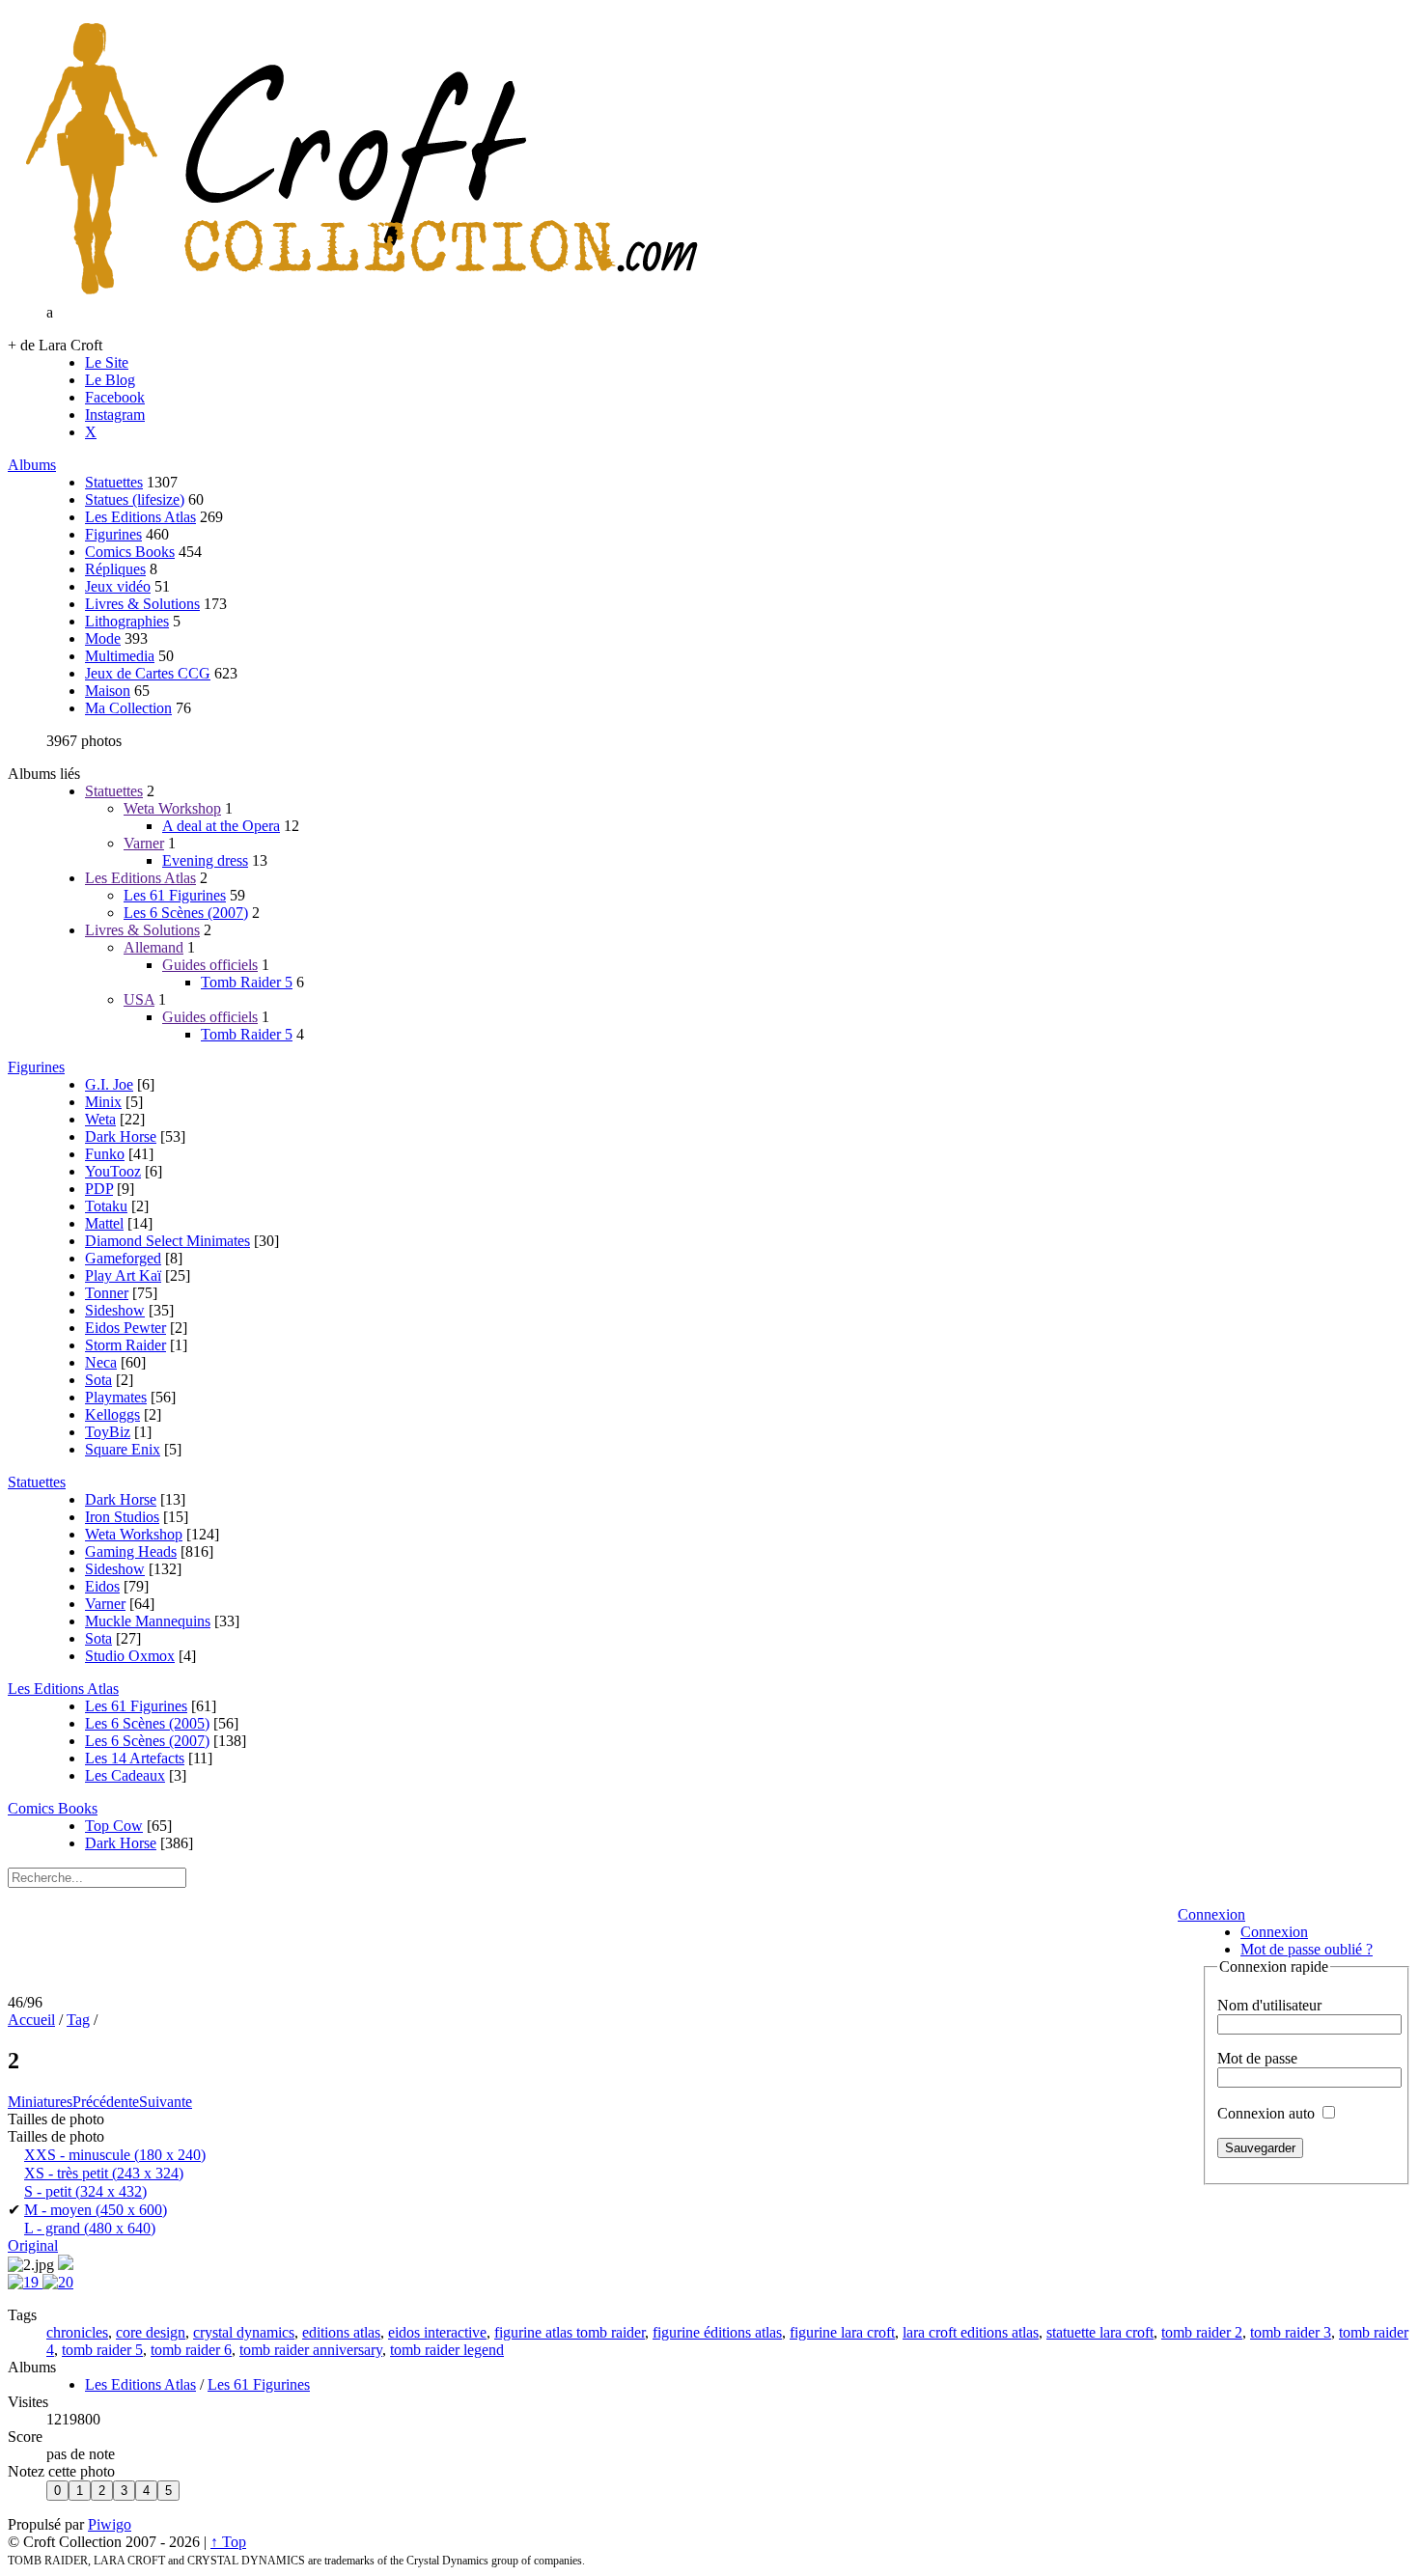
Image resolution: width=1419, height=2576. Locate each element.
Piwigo (110, 2524)
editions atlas (341, 2332)
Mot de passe (1257, 2058)
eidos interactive (437, 2332)
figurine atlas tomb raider (570, 2332)
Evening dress (205, 860)
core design (151, 2332)
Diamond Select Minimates (167, 1241)
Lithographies (127, 621)
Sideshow (115, 1310)
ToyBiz (108, 1432)
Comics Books (130, 552)
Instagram (115, 415)
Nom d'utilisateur (1269, 2005)
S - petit (85, 2191)
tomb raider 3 (1291, 2332)
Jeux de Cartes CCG (148, 673)
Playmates (116, 1397)
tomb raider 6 (191, 2350)
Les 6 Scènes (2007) (186, 913)
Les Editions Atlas (140, 517)
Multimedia (120, 656)
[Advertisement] (586, 1947)
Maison (108, 691)
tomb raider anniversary (311, 2350)
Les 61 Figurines (175, 895)
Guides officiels (210, 965)
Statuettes (114, 482)
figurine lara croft (842, 2332)
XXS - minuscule (115, 2155)
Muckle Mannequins (148, 1621)
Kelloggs (112, 1414)
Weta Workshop (172, 808)
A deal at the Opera (221, 826)
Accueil (31, 2020)
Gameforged (123, 1258)
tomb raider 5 (102, 2350)
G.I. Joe (109, 1084)
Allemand (153, 947)
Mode (103, 638)
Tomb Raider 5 (247, 982)
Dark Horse (121, 1136)
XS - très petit (104, 2173)
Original (33, 2245)
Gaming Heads (131, 1551)
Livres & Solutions (142, 604)
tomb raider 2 (1202, 2332)
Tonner (107, 1293)
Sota (98, 1380)
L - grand (90, 2228)
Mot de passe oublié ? (1307, 1949)
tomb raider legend (447, 2350)
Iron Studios (122, 1517)
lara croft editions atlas (971, 2332)
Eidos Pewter (125, 1328)
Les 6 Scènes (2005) (147, 1723)
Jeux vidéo (118, 586)
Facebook (115, 397)
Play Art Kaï (123, 1275)
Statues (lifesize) (135, 499)
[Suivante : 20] (58, 2282)
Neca (101, 1362)
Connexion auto (1268, 2113)
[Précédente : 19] (25, 2282)
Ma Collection (128, 708)
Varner (144, 843)
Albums (32, 465)
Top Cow (114, 1826)
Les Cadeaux (125, 1775)
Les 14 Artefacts (135, 1758)
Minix (103, 1102)
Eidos (102, 1586)
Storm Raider (125, 1345)
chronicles (77, 2332)
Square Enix (123, 1449)
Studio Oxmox (130, 1656)
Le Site (107, 362)
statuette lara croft (1100, 2332)
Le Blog (110, 380)
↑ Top (228, 2542)
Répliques (115, 569)
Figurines (113, 534)
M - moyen (96, 2210)
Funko (105, 1154)
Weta (100, 1119)
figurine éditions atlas (717, 2332)
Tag (78, 2020)
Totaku (106, 1206)
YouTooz (113, 1171)
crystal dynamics (244, 2332)
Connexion (1211, 1914)
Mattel (104, 1223)
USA (139, 999)
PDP (99, 1189)
